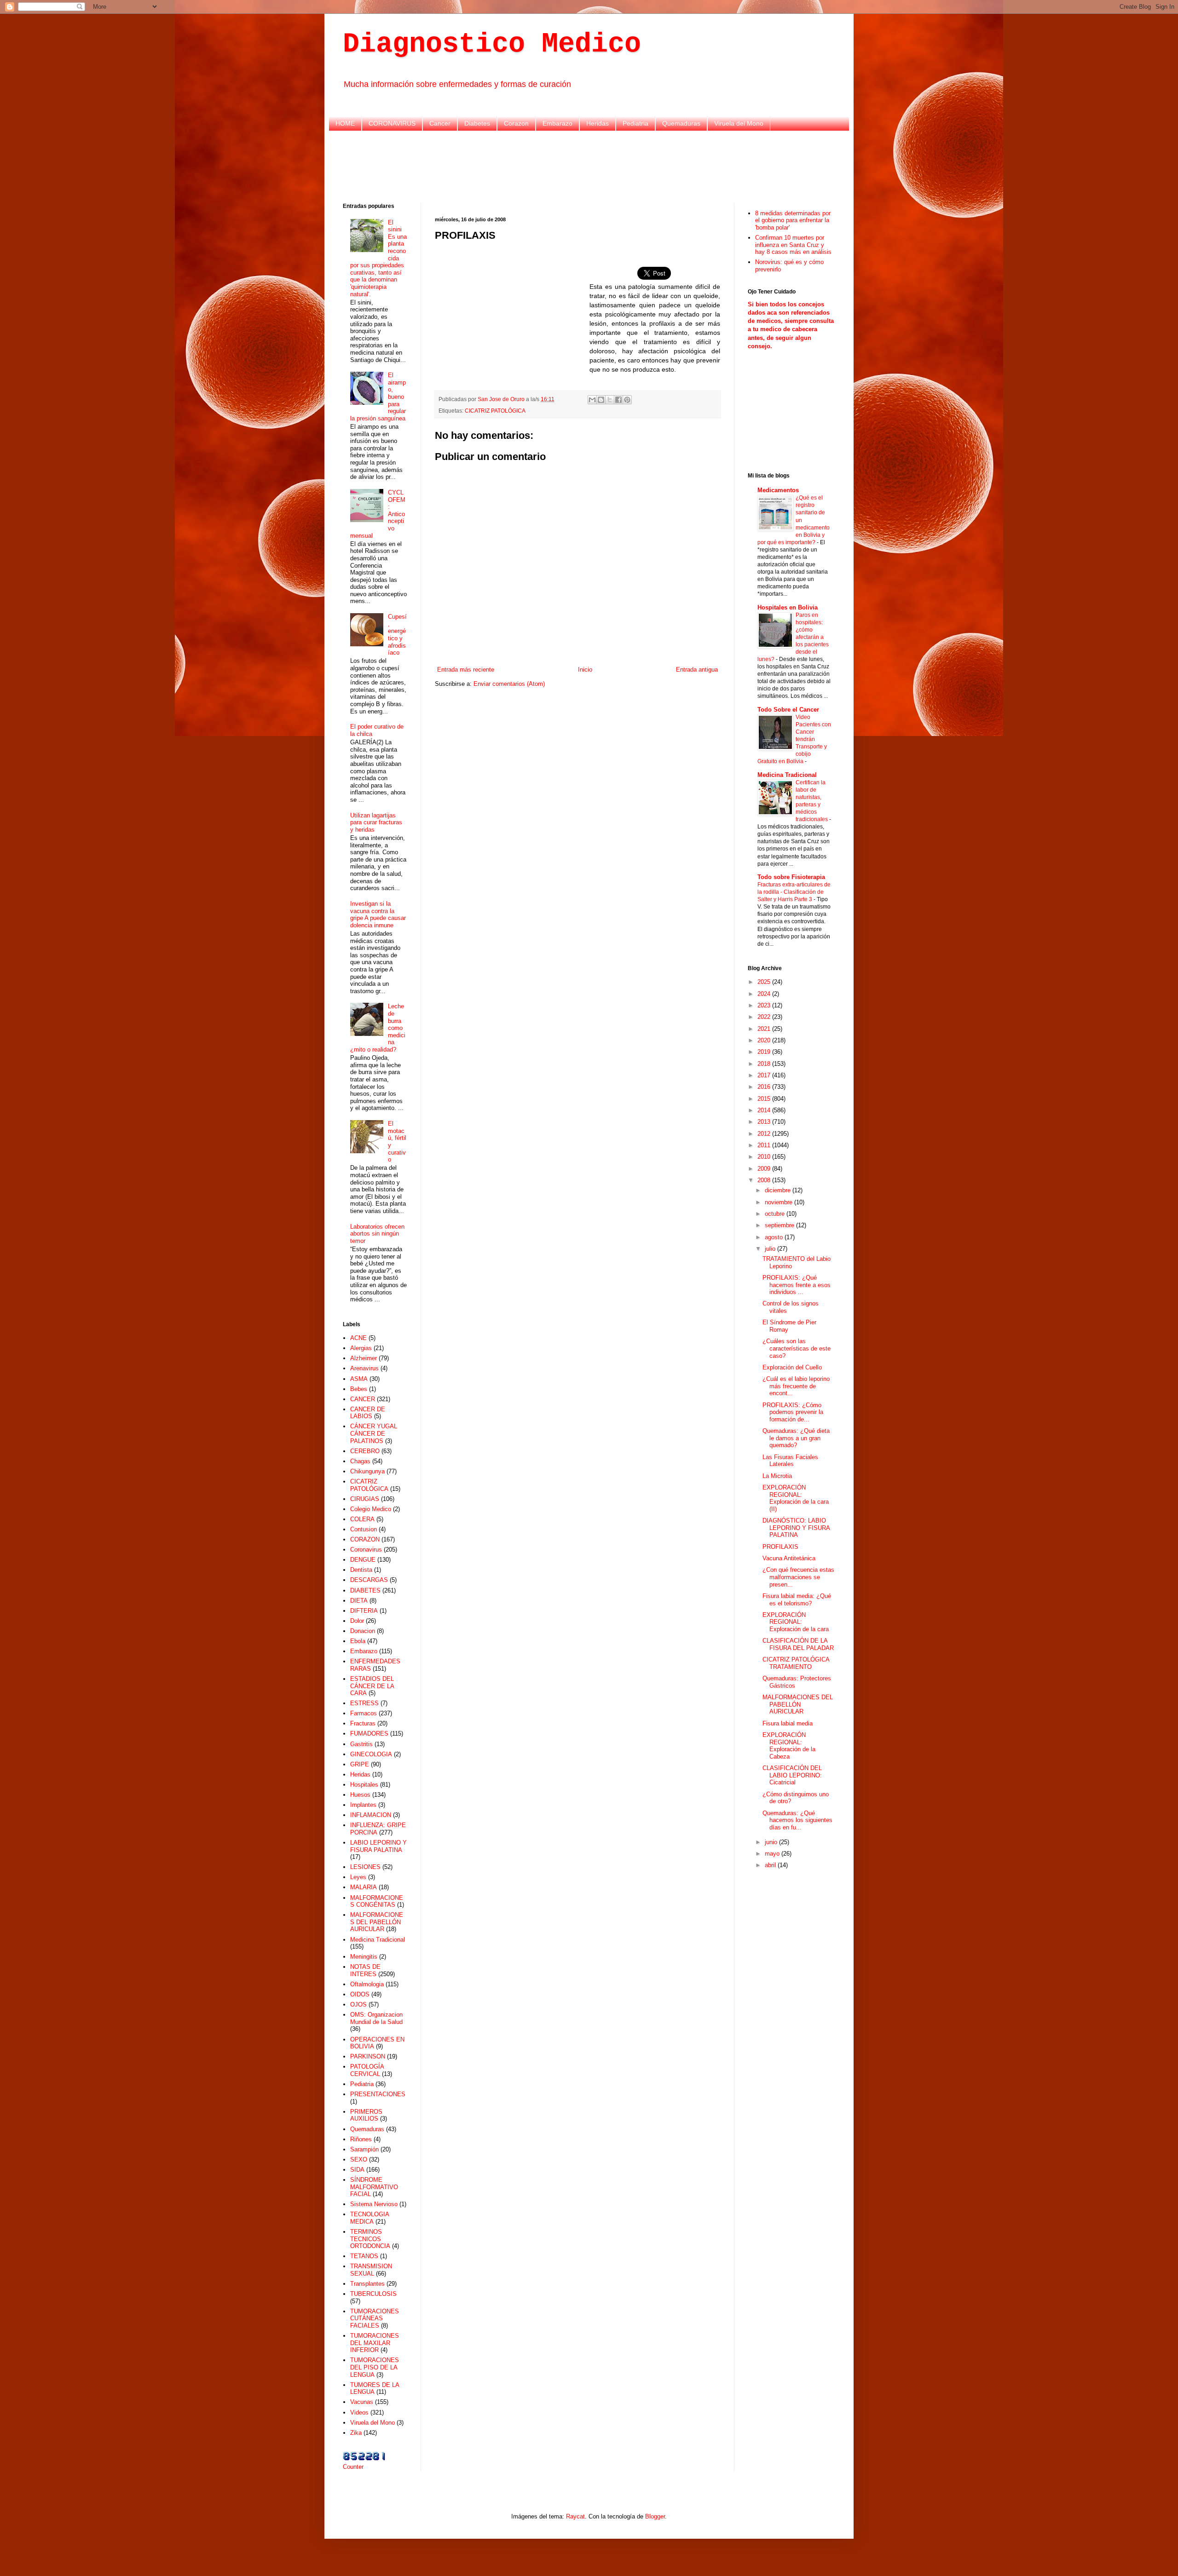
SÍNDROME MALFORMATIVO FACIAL (374, 2187)
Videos (359, 2412)
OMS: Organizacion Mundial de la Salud (376, 2018)
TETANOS (364, 2256)
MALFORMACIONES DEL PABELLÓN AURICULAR (377, 1922)
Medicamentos (778, 490)
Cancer (440, 123)
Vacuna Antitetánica (789, 1558)
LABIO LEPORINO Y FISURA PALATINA (378, 1846)
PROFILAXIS (780, 1547)
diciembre (779, 1190)
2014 (765, 1110)
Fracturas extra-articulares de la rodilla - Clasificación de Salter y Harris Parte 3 (794, 892)
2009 (765, 1169)
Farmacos (364, 1713)
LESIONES (365, 1867)
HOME (345, 123)
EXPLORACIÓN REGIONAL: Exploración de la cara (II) (796, 1498)
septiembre (780, 1225)
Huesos (360, 1795)
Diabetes (477, 123)
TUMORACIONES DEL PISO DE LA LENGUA (375, 2367)
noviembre (780, 1202)
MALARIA (364, 1887)
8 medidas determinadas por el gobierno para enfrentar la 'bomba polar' (793, 220)
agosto (775, 1237)
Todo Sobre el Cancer (788, 710)
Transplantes (367, 2284)
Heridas (598, 123)
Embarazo (557, 123)
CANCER (363, 1399)
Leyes (358, 1877)
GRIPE (360, 1764)
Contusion (364, 1529)
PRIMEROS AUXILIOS (366, 2115)
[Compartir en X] (610, 400)
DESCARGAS (369, 1580)
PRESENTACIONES (378, 2094)
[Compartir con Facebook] (618, 400)
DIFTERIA (364, 1611)
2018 (765, 1064)
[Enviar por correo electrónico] (592, 400)
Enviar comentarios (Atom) (509, 684)
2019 (765, 1052)
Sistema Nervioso (374, 2204)
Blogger (655, 2516)
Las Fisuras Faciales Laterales (790, 1461)
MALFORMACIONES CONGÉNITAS (377, 1901)
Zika (356, 2433)
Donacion (363, 1631)
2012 (765, 1134)
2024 (765, 994)
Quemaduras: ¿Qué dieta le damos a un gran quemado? (796, 1438)
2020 (765, 1040)
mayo (773, 1854)
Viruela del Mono (739, 123)
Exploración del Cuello (792, 1367)
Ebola (358, 1641)
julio (771, 1249)
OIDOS (360, 1994)
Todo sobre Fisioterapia (791, 877)
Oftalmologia (367, 1984)
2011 (765, 1145)
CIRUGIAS (365, 1499)
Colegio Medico (371, 1509)
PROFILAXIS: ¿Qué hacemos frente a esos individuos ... (797, 1285)
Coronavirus (366, 1550)
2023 (765, 1005)
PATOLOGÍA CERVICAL (367, 2070)
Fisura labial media (788, 1723)
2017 (765, 1075)
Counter (353, 2467)
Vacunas (362, 2402)
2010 (765, 1157)
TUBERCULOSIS (373, 2294)
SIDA (357, 2170)
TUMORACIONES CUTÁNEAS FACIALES (375, 2318)
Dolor (357, 1621)
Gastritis (361, 1744)
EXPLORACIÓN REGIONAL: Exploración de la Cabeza (789, 1746)
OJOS (358, 2004)
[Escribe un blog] (601, 400)
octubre (776, 1214)
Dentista (361, 1570)
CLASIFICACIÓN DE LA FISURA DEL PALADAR (798, 1644)
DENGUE (363, 1560)
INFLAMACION (371, 1815)
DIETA (359, 1601)
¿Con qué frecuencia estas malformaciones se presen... (798, 1577)
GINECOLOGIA (371, 1754)
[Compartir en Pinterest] (627, 400)
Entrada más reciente (466, 670)
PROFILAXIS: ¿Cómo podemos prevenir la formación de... (793, 1412)
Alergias (361, 1348)
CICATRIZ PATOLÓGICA (495, 411)
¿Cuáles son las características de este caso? (797, 1348)
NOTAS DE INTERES (365, 1970)
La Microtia (777, 1476)
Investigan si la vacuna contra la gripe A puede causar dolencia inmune (378, 914)
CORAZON (365, 1539)
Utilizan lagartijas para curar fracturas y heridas (376, 822)
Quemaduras (681, 123)
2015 (765, 1099)
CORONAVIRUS (392, 123)
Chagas (360, 1461)
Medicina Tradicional (378, 1940)
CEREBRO (365, 1451)
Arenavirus (364, 1368)
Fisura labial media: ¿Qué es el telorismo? (797, 1600)
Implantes (363, 1805)
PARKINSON (368, 2056)
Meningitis (364, 1957)
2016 (765, 1087)
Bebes (359, 1389)
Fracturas (363, 1723)
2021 (765, 1029)
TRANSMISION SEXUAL (371, 2270)
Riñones (361, 2139)
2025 (765, 982)
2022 (765, 1017)
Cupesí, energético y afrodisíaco (397, 635)
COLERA (362, 1519)
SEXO (359, 2159)
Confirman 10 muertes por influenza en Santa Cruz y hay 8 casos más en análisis (793, 245)
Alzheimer (364, 1358)
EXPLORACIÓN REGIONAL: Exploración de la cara (796, 1622)
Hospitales (364, 1785)
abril (771, 1865)
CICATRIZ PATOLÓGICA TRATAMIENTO (796, 1663)
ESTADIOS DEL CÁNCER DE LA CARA (372, 1686)
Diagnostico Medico (492, 44)
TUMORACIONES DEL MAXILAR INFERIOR (375, 2343)
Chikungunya (367, 1471)
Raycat (575, 2516)
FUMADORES (369, 1734)
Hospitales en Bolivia (788, 607)
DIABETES (365, 1590)
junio (772, 1842)
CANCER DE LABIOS (368, 1413)
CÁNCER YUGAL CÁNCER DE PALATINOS (374, 1433)
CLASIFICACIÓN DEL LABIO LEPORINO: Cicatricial (792, 1775)
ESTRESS (364, 1703)
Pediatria (635, 123)
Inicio (585, 670)
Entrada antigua (697, 670)
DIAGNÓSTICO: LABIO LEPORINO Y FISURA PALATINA (796, 1528)
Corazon (516, 123)
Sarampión (364, 2149)
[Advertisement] (589, 166)
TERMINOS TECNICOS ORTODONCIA (370, 2239)
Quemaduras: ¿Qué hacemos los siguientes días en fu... (797, 1820)
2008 (765, 1180)
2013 (765, 1122)
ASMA (359, 1379)
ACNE (358, 1338)
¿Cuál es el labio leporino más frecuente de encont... (796, 1386)
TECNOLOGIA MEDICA (370, 2218)
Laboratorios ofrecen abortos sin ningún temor (377, 1234)
